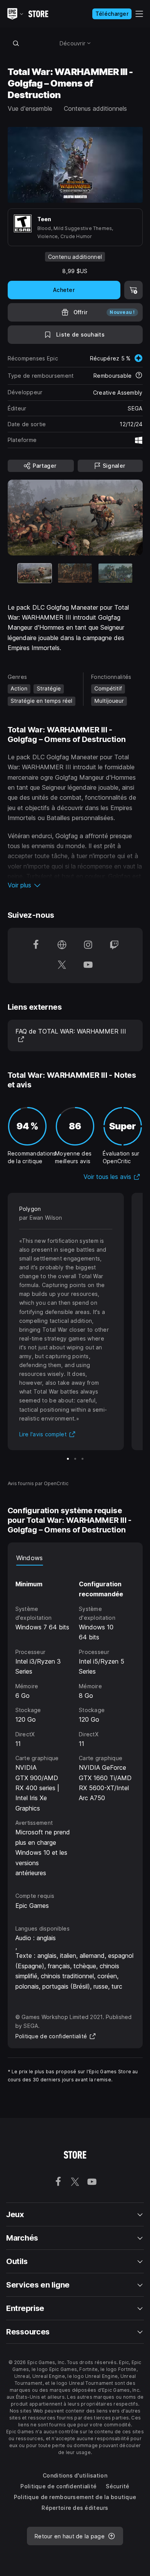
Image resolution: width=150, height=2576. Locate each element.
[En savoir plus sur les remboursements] (139, 376)
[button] (75, 885)
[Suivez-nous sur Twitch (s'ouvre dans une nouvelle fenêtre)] (114, 945)
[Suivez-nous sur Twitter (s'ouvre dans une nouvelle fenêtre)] (62, 965)
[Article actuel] (35, 573)
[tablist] (75, 1558)
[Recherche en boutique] (16, 43)
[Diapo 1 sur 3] (68, 1459)
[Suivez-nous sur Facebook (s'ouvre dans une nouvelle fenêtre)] (36, 945)
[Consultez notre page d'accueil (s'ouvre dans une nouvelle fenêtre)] (62, 945)
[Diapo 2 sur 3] (75, 573)
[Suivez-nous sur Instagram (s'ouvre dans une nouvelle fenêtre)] (88, 945)
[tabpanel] (75, 1722)
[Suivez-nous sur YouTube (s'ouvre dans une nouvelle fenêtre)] (88, 965)
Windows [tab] (30, 1558)
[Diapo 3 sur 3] (115, 573)
